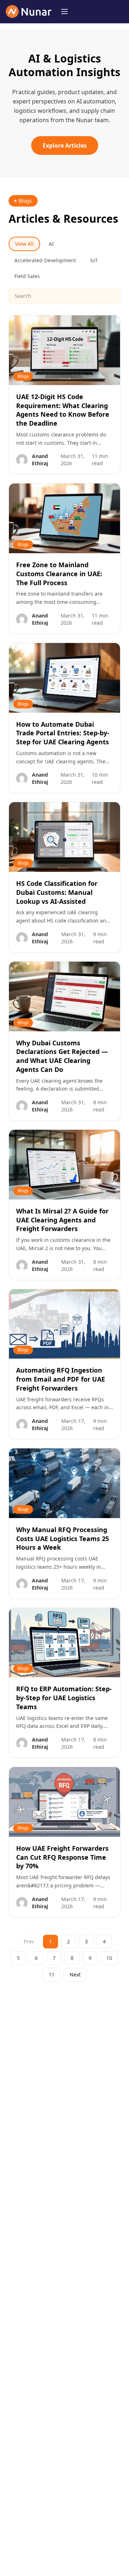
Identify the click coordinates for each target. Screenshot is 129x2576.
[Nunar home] (29, 11)
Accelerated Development (45, 260)
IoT (94, 260)
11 (52, 1974)
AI (51, 244)
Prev (29, 1941)
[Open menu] (64, 11)
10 (109, 1958)
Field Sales (27, 276)
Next (75, 1974)
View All (24, 244)
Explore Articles (65, 145)
